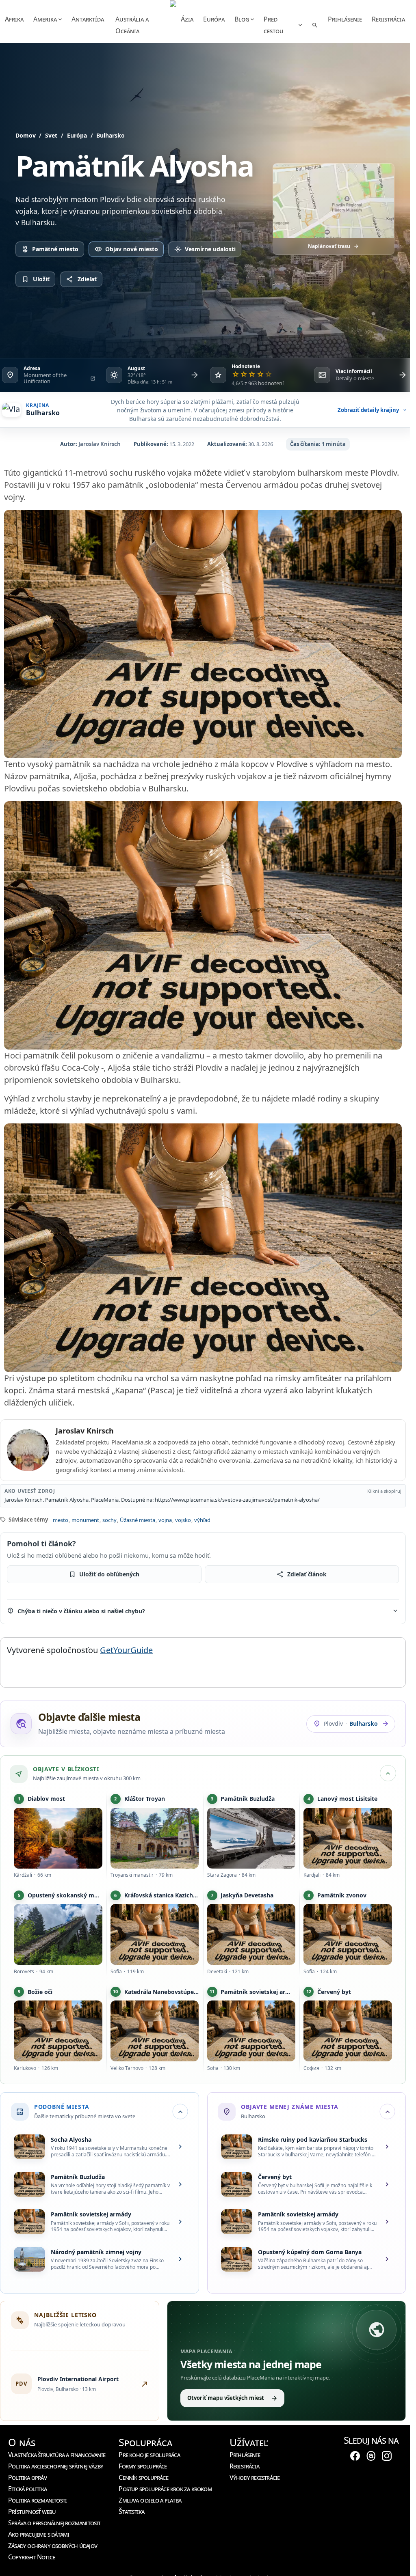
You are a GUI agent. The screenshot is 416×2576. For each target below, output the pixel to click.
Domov (26, 135)
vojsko (183, 1520)
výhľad (202, 1520)
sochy (109, 1520)
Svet (51, 135)
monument (85, 1520)
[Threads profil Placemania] (371, 2455)
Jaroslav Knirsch (100, 444)
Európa (77, 135)
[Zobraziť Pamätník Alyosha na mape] (334, 201)
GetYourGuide (126, 1650)
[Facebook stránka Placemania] (355, 2455)
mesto (61, 1520)
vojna (165, 1520)
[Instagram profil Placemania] (387, 2455)
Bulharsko (110, 135)
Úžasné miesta (138, 1520)
